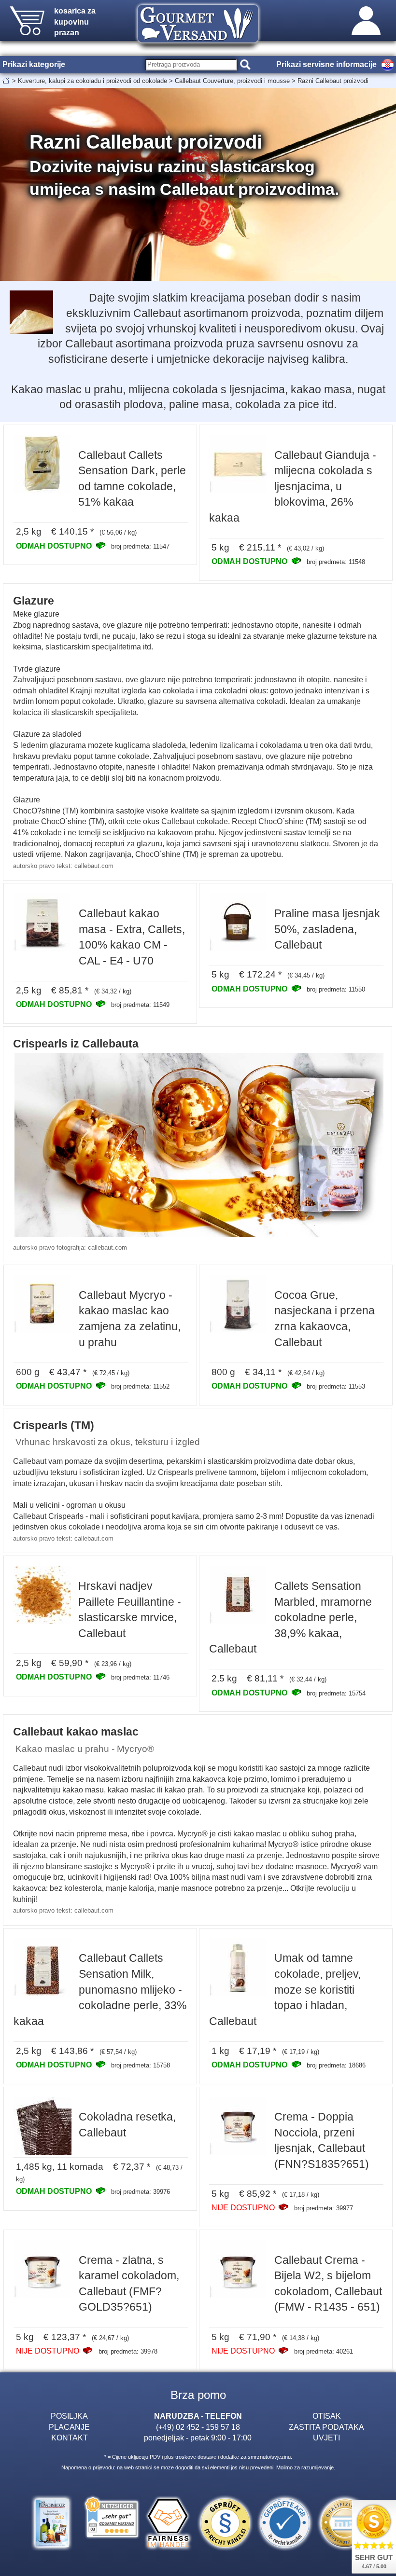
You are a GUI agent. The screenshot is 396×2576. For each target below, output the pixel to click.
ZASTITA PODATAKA (326, 2427)
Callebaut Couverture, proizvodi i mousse (232, 81)
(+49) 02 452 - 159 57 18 (198, 2427)
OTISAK (327, 2416)
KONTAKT (70, 2438)
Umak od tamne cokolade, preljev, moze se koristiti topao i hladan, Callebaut (285, 1989)
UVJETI (326, 2438)
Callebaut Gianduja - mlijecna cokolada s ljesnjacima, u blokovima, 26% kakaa (293, 486)
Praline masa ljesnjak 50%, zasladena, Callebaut (327, 929)
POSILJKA (69, 2416)
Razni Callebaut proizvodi (333, 81)
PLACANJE (69, 2427)
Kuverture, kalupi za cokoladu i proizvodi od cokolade (92, 81)
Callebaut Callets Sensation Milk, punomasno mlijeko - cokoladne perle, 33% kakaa (100, 1989)
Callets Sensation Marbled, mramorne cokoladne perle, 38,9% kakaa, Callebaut (290, 1617)
